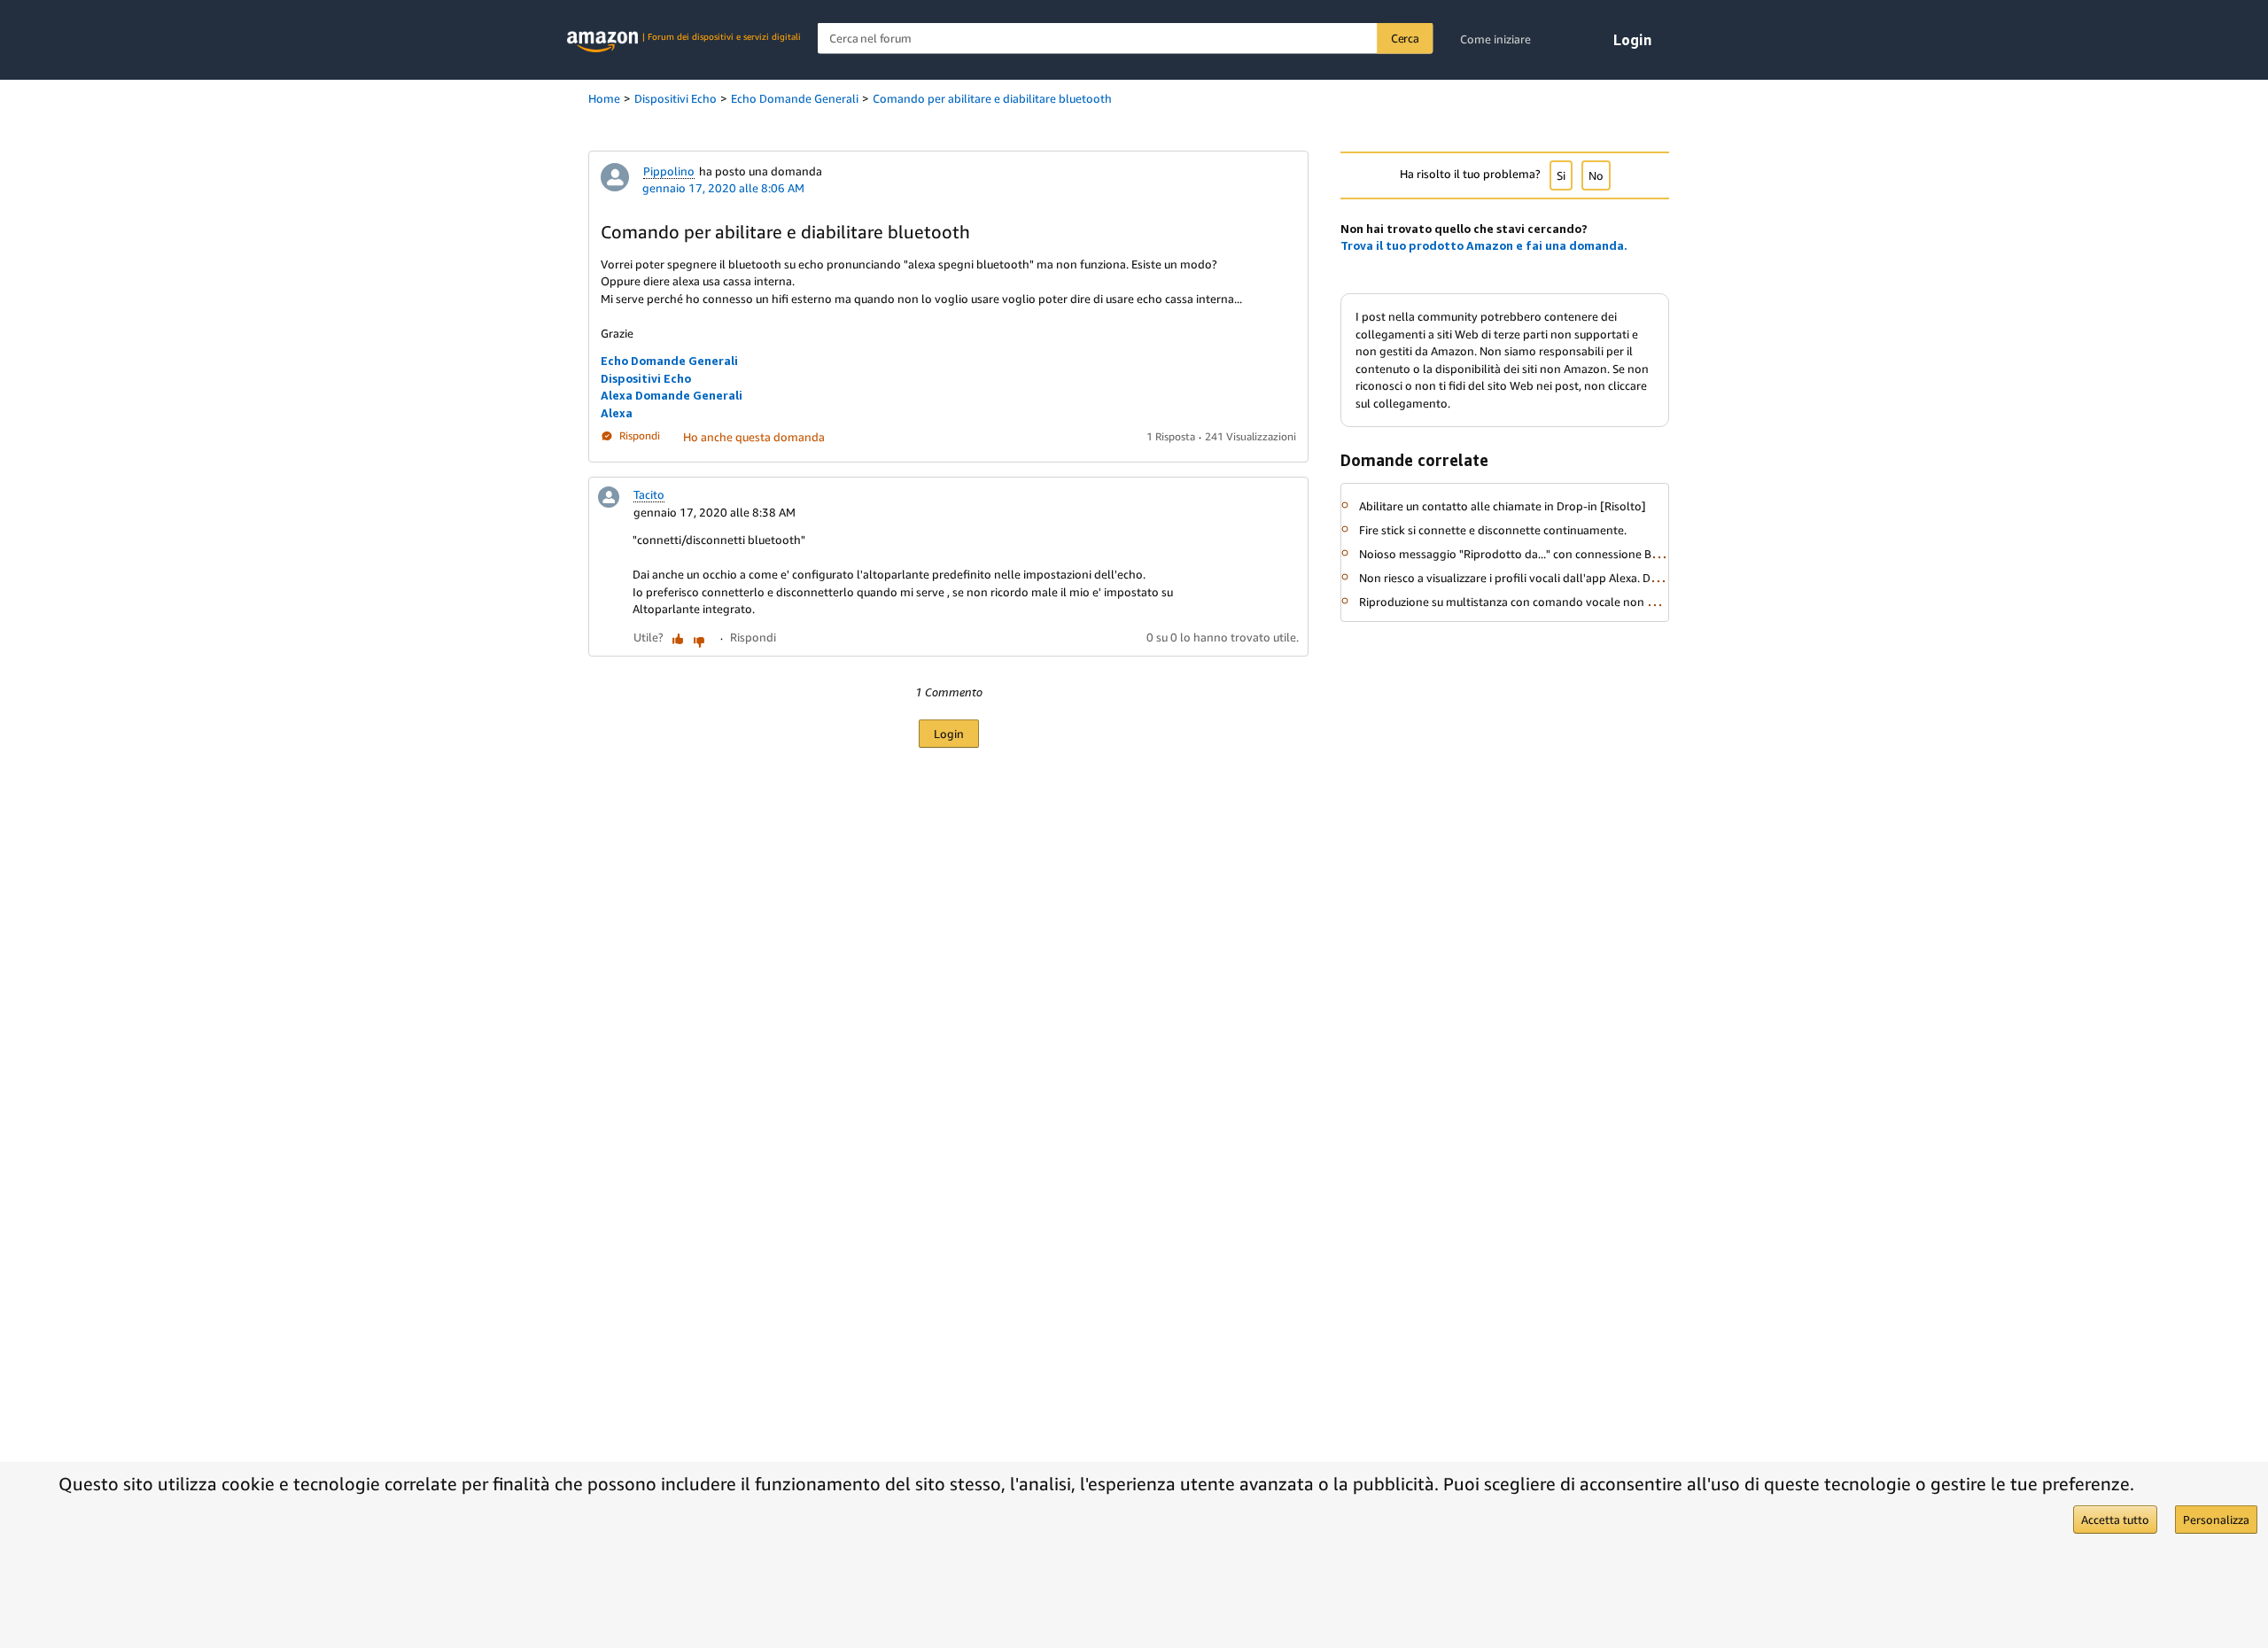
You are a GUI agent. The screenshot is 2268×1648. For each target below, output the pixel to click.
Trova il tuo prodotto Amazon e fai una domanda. (1484, 245)
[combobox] (1126, 39)
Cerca (1405, 38)
